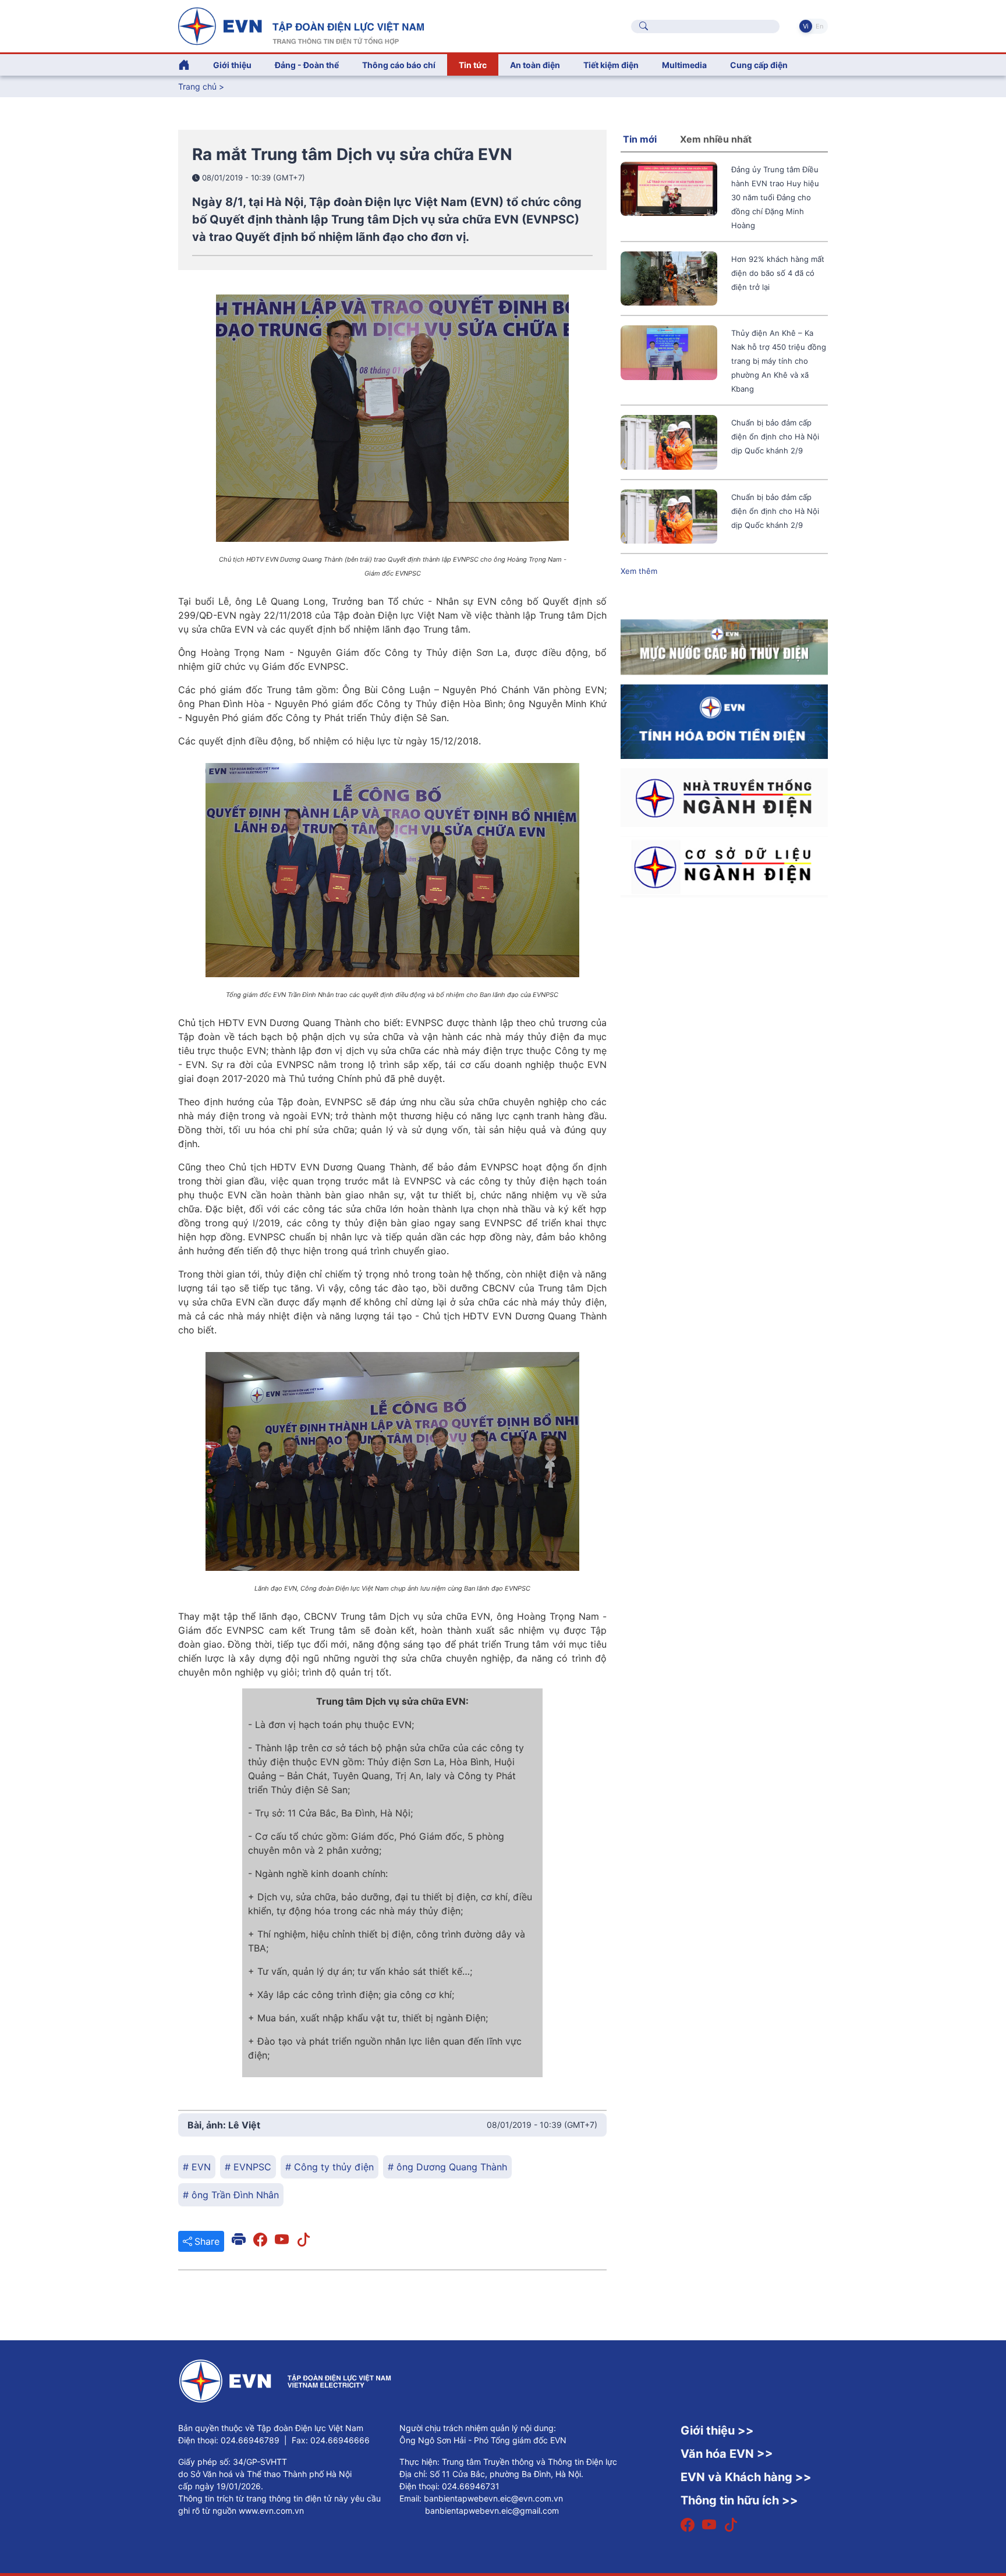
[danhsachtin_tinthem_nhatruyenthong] (724, 797)
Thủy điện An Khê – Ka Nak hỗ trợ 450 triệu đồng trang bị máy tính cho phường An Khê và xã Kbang (779, 361)
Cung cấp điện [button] (759, 65)
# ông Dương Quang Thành (447, 2167)
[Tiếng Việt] (301, 25)
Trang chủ (197, 86)
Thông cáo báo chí (399, 65)
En (819, 26)
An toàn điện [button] (535, 65)
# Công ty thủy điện (330, 2167)
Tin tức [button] (473, 65)
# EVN (197, 2167)
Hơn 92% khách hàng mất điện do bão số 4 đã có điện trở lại (778, 273)
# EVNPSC (248, 2167)
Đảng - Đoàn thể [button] (307, 65)
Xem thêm (639, 571)
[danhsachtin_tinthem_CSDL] (724, 866)
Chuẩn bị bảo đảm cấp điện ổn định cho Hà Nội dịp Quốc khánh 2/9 (775, 437)
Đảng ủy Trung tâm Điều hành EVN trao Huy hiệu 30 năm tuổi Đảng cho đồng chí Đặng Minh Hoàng (775, 197)
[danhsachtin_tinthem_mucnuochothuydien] (724, 647)
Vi (806, 26)
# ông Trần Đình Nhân (231, 2195)
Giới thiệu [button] (232, 65)
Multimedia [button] (684, 65)
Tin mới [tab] (640, 139)
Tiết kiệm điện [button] (611, 65)
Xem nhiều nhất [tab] (716, 139)
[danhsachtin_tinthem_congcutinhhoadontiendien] (724, 721)
